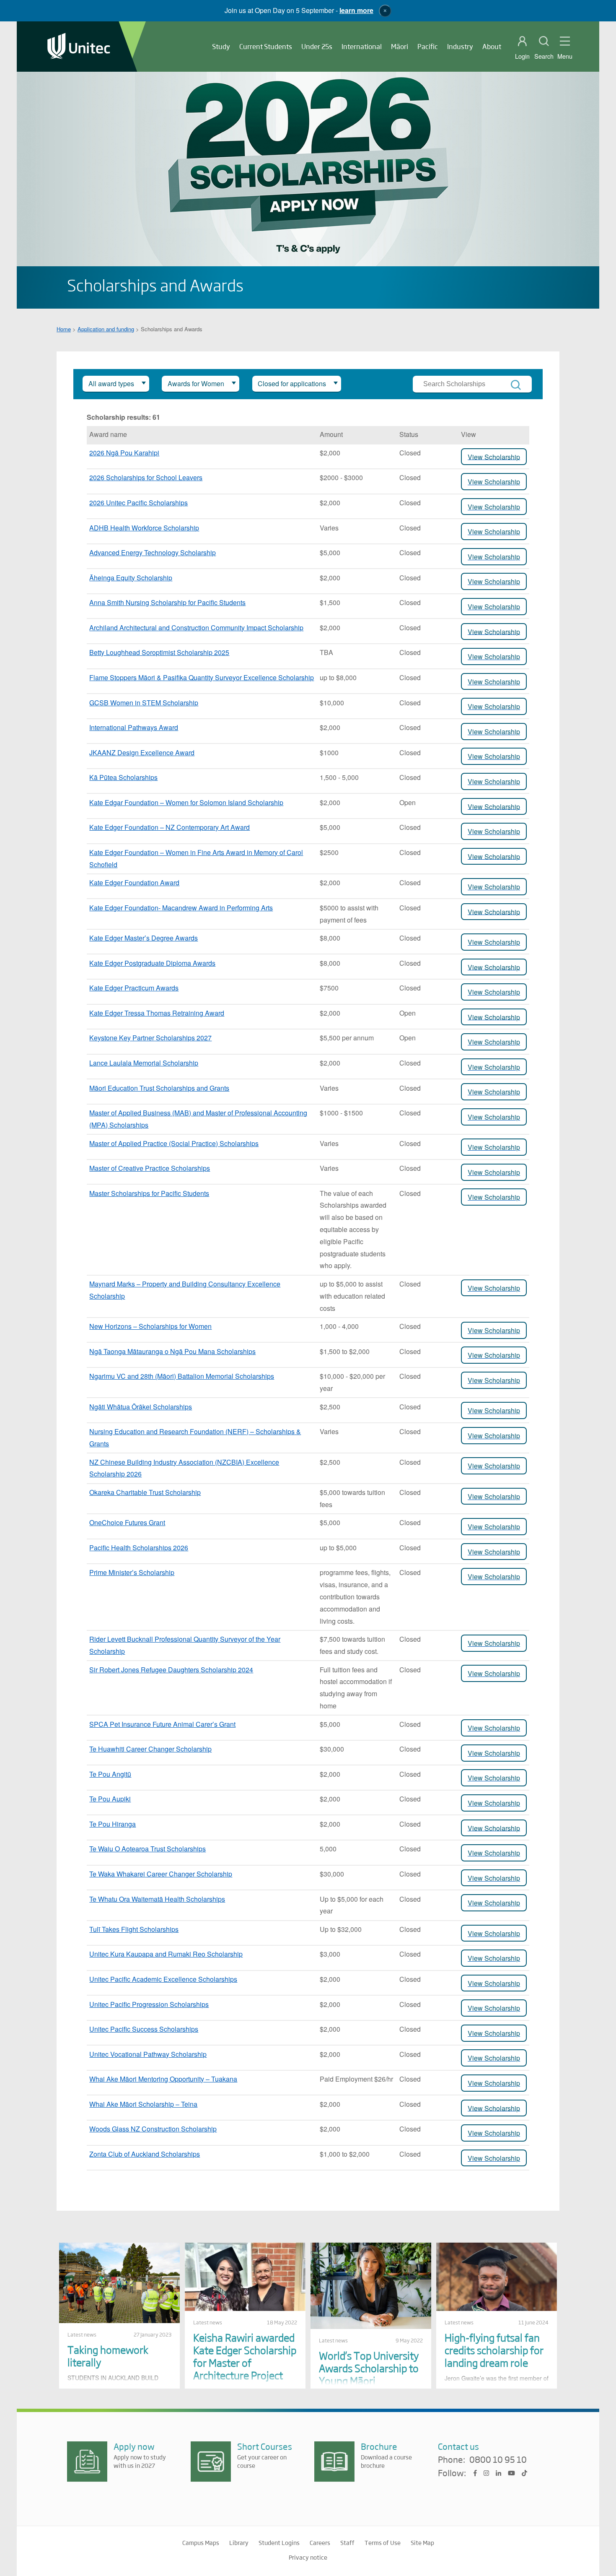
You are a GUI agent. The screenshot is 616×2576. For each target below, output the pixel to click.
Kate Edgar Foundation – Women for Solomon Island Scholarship (186, 802)
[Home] (79, 47)
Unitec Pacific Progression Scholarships (149, 2004)
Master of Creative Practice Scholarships (150, 1168)
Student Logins (279, 2542)
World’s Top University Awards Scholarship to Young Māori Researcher (369, 2374)
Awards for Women (196, 383)
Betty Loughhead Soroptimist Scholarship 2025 (159, 652)
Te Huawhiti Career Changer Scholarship (150, 1749)
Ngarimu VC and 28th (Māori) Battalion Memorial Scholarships (182, 1376)
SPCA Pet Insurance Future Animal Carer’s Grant (162, 1724)
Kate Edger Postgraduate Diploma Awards (152, 963)
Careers (320, 2542)
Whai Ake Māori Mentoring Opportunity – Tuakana (163, 2079)
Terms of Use (383, 2542)
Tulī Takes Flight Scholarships (134, 1929)
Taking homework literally (108, 2356)
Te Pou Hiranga (113, 1824)
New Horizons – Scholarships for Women (150, 1326)
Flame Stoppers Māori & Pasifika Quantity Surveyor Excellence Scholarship (202, 677)
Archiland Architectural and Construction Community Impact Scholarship (196, 628)
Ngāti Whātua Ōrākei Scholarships (141, 1407)
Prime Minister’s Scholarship (132, 1572)
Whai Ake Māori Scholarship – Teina (143, 2104)
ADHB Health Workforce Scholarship (144, 528)
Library (239, 2542)
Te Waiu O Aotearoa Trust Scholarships (148, 1849)
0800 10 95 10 (498, 2460)
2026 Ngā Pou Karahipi (124, 453)
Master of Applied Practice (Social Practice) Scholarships (174, 1143)
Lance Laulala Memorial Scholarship (144, 1063)
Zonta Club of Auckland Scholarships (145, 2154)
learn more (356, 10)
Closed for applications (292, 383)
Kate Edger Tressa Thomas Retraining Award (157, 1013)
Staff (347, 2542)
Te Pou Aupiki (110, 1799)
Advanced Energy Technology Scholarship (153, 552)
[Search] (516, 385)
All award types (111, 383)
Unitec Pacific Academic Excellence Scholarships (163, 1979)
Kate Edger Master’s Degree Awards (144, 938)
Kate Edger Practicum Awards (134, 988)
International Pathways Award (134, 727)
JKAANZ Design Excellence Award (142, 753)
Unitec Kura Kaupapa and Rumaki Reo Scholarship (166, 1954)
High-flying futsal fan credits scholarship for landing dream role (494, 2350)
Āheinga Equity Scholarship (131, 578)
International (362, 46)
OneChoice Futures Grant (127, 1522)
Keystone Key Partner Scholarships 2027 (150, 1038)
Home (64, 329)
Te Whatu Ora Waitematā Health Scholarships (157, 1899)
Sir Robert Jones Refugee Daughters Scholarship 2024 (171, 1670)
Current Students (266, 46)
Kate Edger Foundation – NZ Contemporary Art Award (170, 827)
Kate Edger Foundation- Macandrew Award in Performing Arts (181, 908)
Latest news (82, 2334)
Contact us (458, 2446)
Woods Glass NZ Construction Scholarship (153, 2129)
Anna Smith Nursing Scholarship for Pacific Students (167, 602)
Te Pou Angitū (110, 1774)
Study (221, 46)
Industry (460, 46)
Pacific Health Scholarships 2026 (139, 1548)
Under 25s (317, 46)
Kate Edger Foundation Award (134, 882)
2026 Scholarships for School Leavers (146, 477)
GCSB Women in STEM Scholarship (144, 703)
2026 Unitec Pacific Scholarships (138, 503)
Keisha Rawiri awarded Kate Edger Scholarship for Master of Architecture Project (245, 2356)
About (492, 46)
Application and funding (106, 329)
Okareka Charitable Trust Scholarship (145, 1492)
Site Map (422, 2542)
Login (522, 56)
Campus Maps (201, 2542)
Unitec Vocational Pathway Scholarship (148, 2054)
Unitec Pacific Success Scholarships (144, 2029)
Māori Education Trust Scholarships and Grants (159, 1088)
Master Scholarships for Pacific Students (149, 1193)
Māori (400, 46)
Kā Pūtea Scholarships (123, 777)
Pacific (428, 46)
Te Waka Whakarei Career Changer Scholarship (161, 1874)
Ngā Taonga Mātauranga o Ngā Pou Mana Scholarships (172, 1351)
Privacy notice (308, 2557)
